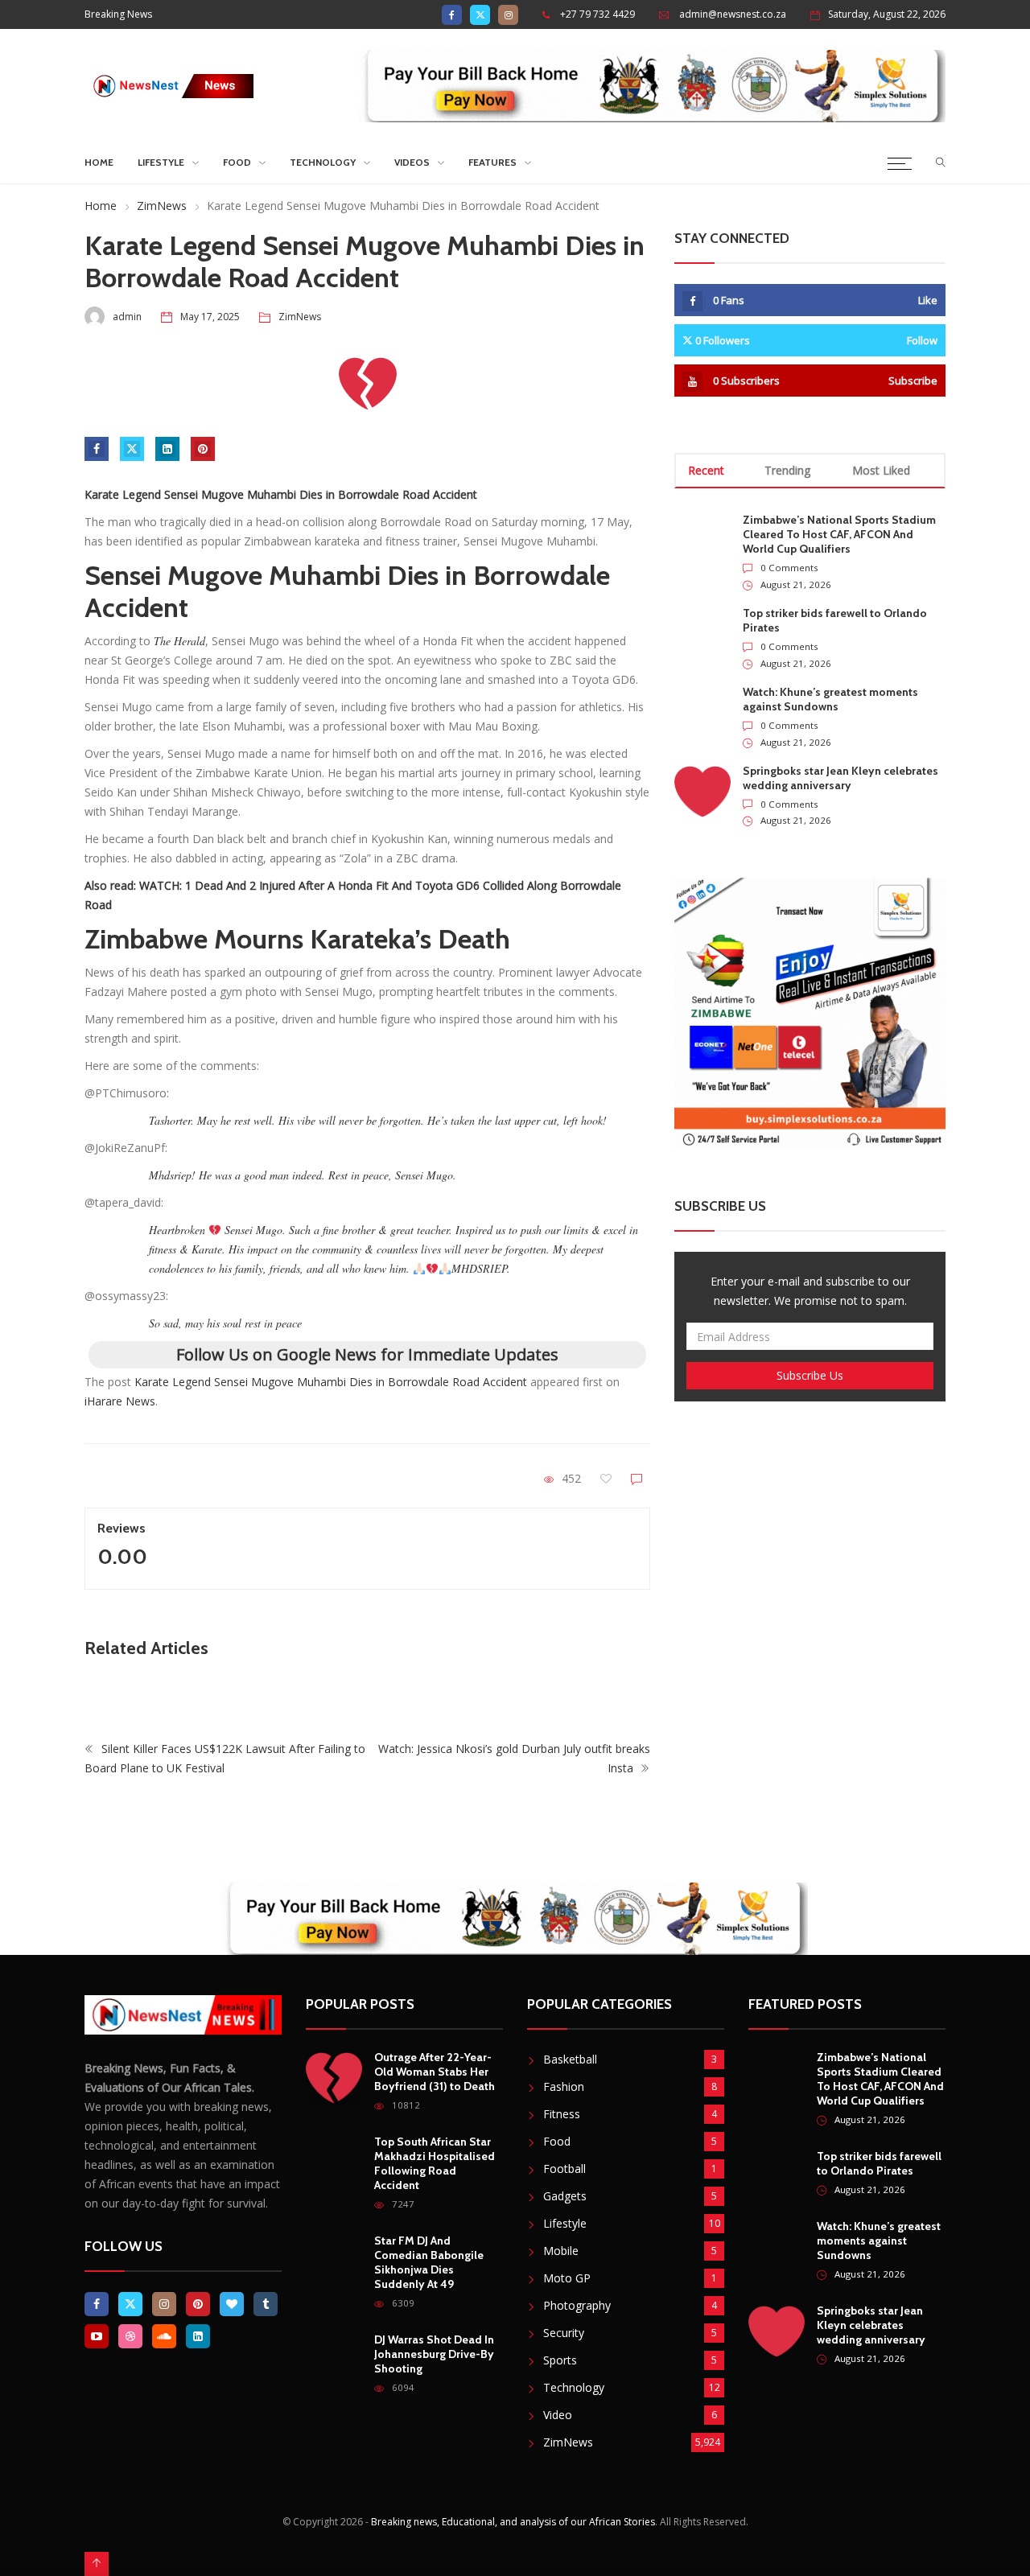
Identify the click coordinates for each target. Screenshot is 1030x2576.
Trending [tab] (787, 470)
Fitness (562, 2114)
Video (558, 2415)
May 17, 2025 (210, 317)
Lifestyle (161, 162)
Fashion (564, 2086)
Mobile (561, 2251)
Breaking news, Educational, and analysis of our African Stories (513, 2522)
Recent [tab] (706, 470)
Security (564, 2333)
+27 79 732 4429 (597, 14)
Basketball (570, 2059)
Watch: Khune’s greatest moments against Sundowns (830, 699)
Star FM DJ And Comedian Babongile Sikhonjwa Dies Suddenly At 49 (429, 2262)
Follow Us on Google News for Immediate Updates (367, 1354)
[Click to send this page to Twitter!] (132, 449)
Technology (323, 162)
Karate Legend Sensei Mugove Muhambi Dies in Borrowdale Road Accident (331, 1382)
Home (99, 162)
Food (237, 162)
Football (564, 2169)
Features (492, 162)
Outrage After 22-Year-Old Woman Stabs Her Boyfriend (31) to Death (435, 2072)
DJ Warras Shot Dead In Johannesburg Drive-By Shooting (434, 2354)
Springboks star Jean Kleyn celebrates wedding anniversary (840, 778)
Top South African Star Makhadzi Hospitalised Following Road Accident (435, 2163)
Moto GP (567, 2278)
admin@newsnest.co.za (733, 14)
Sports (560, 2360)
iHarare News (120, 1401)
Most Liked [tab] (881, 470)
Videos (412, 162)
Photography (577, 2305)
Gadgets (565, 2196)
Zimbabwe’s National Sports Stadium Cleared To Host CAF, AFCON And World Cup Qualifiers (839, 534)
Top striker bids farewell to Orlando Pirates (879, 2163)
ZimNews (162, 206)
